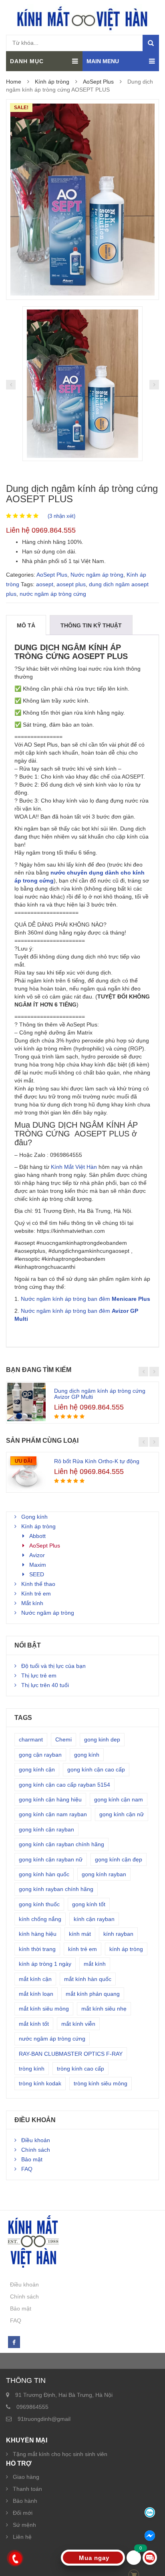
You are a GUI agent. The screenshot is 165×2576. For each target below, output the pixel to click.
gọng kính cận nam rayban (53, 1814)
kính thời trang (37, 1949)
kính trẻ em (82, 1949)
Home (14, 82)
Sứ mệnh (24, 2525)
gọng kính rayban (104, 1874)
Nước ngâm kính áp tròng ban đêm (86, 1299)
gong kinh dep (102, 1739)
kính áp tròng (126, 1949)
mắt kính (95, 1964)
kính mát (80, 1934)
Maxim (38, 1565)
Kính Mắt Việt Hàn (74, 1167)
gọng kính (87, 1755)
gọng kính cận (37, 1769)
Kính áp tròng (52, 82)
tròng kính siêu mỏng (101, 2083)
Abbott (37, 1536)
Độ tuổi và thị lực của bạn (53, 1666)
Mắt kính (32, 1603)
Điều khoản (36, 2140)
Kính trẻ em (36, 1594)
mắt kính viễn (78, 2024)
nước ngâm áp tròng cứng (53, 594)
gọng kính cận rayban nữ (51, 1859)
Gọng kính (34, 1517)
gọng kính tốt (89, 1904)
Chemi (63, 1739)
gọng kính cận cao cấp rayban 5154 (64, 1785)
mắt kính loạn (36, 1994)
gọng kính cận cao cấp (96, 1769)
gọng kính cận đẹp (119, 1859)
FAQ (27, 2169)
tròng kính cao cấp (80, 2069)
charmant (31, 1739)
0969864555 (32, 2407)
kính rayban (118, 1934)
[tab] (26, 625)
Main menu (103, 61)
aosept (45, 584)
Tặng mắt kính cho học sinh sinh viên (60, 2454)
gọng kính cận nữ (122, 1814)
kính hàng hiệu (38, 1934)
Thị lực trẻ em (39, 1675)
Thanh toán (27, 2489)
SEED (37, 1574)
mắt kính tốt (34, 2024)
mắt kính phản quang (93, 1994)
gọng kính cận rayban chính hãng (61, 1844)
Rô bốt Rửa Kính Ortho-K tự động (97, 1461)
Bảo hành (25, 2501)
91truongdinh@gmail (44, 2419)
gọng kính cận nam (119, 1799)
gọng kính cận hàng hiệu (50, 1799)
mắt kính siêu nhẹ (104, 2009)
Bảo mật (32, 2159)
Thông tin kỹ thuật (91, 625)
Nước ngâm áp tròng (97, 575)
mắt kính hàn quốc (88, 1979)
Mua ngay (94, 2558)
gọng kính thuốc (39, 1904)
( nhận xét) (61, 516)
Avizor (37, 1555)
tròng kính (32, 2069)
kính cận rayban (94, 1919)
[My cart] (134, 2558)
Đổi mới (23, 2513)
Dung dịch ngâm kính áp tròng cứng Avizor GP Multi (100, 1394)
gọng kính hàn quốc (44, 1874)
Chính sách (36, 2150)
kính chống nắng (40, 1919)
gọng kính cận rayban (46, 1829)
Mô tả (26, 625)
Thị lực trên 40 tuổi (45, 1685)
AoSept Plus (98, 82)
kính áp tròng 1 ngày (45, 1964)
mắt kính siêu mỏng (44, 2009)
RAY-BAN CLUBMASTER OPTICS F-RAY (71, 2054)
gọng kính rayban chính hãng (56, 1889)
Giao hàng (26, 2477)
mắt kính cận (35, 1979)
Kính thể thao (38, 1584)
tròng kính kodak (40, 2083)
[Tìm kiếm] (151, 43)
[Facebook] (14, 2342)
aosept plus (71, 584)
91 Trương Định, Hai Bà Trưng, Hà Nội (64, 2395)
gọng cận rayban (40, 1755)
